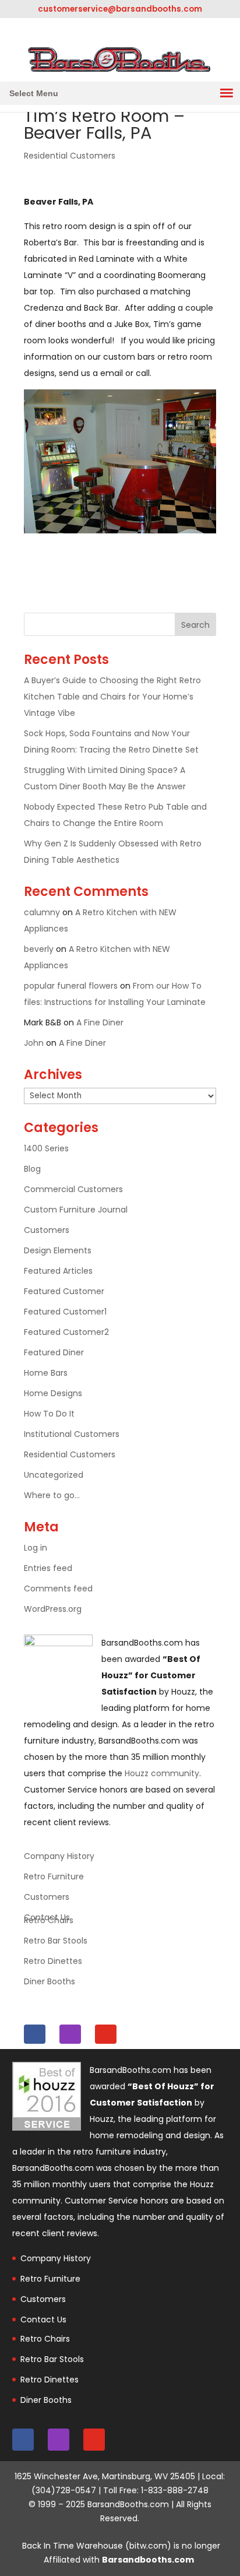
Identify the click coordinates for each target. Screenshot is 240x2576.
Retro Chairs (49, 1920)
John (34, 1043)
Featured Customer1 (65, 1312)
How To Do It (49, 1414)
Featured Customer (64, 1291)
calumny (42, 912)
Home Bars (46, 1373)
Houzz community (162, 1773)
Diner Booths (50, 1981)
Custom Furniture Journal (76, 1210)
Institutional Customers (72, 1434)
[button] (34, 93)
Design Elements (58, 1250)
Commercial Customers (73, 1189)
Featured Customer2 (66, 1332)
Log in (36, 1548)
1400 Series (46, 1148)
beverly (39, 949)
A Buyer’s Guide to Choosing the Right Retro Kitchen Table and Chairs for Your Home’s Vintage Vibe (112, 697)
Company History (59, 1856)
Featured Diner (54, 1352)
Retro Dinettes (53, 1961)
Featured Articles (58, 1271)
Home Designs (53, 1393)
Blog (32, 1169)
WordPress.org (53, 1609)
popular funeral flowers (71, 986)
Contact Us (43, 2320)
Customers (47, 1230)
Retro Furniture (54, 1876)
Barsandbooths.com (148, 2560)
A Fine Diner (100, 1022)
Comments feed (58, 1589)
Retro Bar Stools (56, 1941)
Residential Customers (70, 156)
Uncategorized (54, 1475)
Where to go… (52, 1495)
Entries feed (48, 1568)
